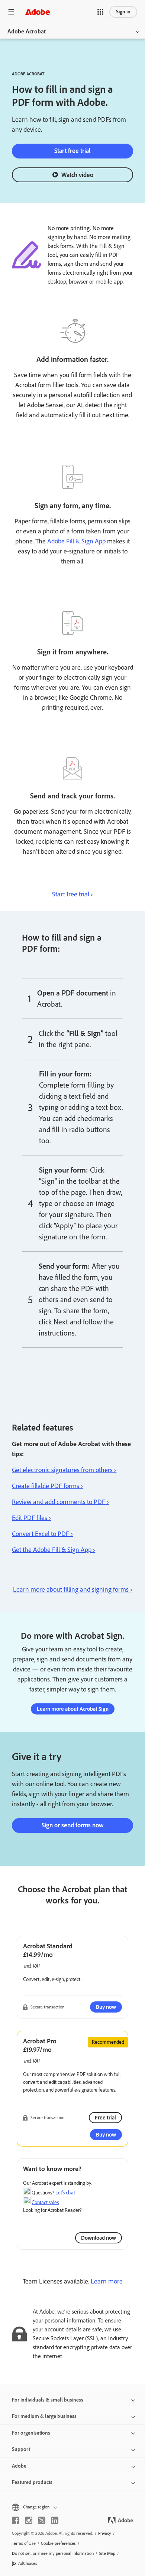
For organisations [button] (31, 2433)
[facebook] (16, 2520)
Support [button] (21, 2449)
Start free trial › (72, 894)
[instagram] (29, 2520)
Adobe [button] (19, 2466)
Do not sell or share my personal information (53, 2553)
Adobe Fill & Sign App (76, 541)
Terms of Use (24, 2543)
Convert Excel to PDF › (42, 1534)
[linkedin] (55, 2520)
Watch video (77, 175)
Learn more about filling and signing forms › (73, 1589)
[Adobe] (38, 12)
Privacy (105, 2533)
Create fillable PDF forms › (47, 1486)
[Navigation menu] (11, 12)
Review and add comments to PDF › (60, 1502)
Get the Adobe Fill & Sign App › (54, 1550)
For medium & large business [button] (44, 2416)
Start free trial (72, 151)
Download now (99, 2238)
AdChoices (28, 2563)
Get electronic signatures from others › (64, 1470)
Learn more (107, 2281)
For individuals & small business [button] (48, 2400)
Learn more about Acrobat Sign (73, 1709)
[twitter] (42, 2520)
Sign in (123, 12)
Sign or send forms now (73, 1825)
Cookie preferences (58, 2543)
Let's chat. (66, 2193)
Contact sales (45, 2202)
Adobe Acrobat (27, 31)
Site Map (107, 2553)
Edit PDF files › (31, 1518)
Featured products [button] (32, 2482)
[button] (100, 12)
